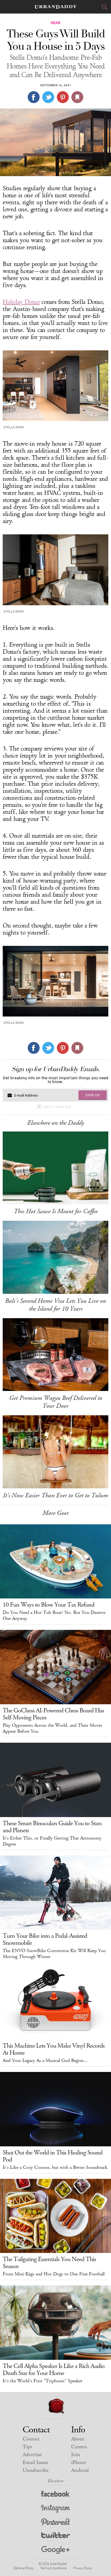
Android (80, 2470)
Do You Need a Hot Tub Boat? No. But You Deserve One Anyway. (54, 1616)
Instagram (55, 2509)
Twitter (56, 2536)
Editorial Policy (24, 2568)
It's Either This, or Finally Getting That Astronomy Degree (52, 1841)
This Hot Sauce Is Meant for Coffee (56, 1211)
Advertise (32, 2455)
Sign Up (93, 1095)
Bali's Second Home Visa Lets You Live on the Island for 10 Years (55, 1305)
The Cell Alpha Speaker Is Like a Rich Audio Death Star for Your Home (54, 2370)
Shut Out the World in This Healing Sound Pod (53, 2156)
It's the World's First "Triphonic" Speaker (43, 2381)
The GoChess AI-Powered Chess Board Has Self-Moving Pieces (53, 1714)
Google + (55, 2550)
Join (76, 2455)
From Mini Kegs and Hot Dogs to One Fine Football (54, 2274)
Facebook (56, 2495)
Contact (31, 2439)
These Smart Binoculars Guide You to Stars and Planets (52, 1827)
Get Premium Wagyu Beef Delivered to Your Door (56, 1402)
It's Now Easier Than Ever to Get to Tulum (55, 1495)
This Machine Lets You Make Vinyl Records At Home (54, 2049)
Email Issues (35, 2463)
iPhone (79, 2463)
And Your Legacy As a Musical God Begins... (45, 2061)
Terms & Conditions (53, 2568)
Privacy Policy (83, 2568)
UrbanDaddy (55, 7)
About (78, 2439)
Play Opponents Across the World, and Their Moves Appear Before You (52, 1728)
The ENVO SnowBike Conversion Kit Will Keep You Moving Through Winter (54, 1954)
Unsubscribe (36, 2470)
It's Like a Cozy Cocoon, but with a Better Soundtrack (55, 2167)
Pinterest (55, 2523)
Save (63, 97)
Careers (79, 2447)
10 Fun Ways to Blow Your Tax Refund (48, 1605)
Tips (27, 2447)
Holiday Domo (21, 302)
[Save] (77, 97)
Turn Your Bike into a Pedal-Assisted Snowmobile (45, 1939)
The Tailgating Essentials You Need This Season (49, 2263)
